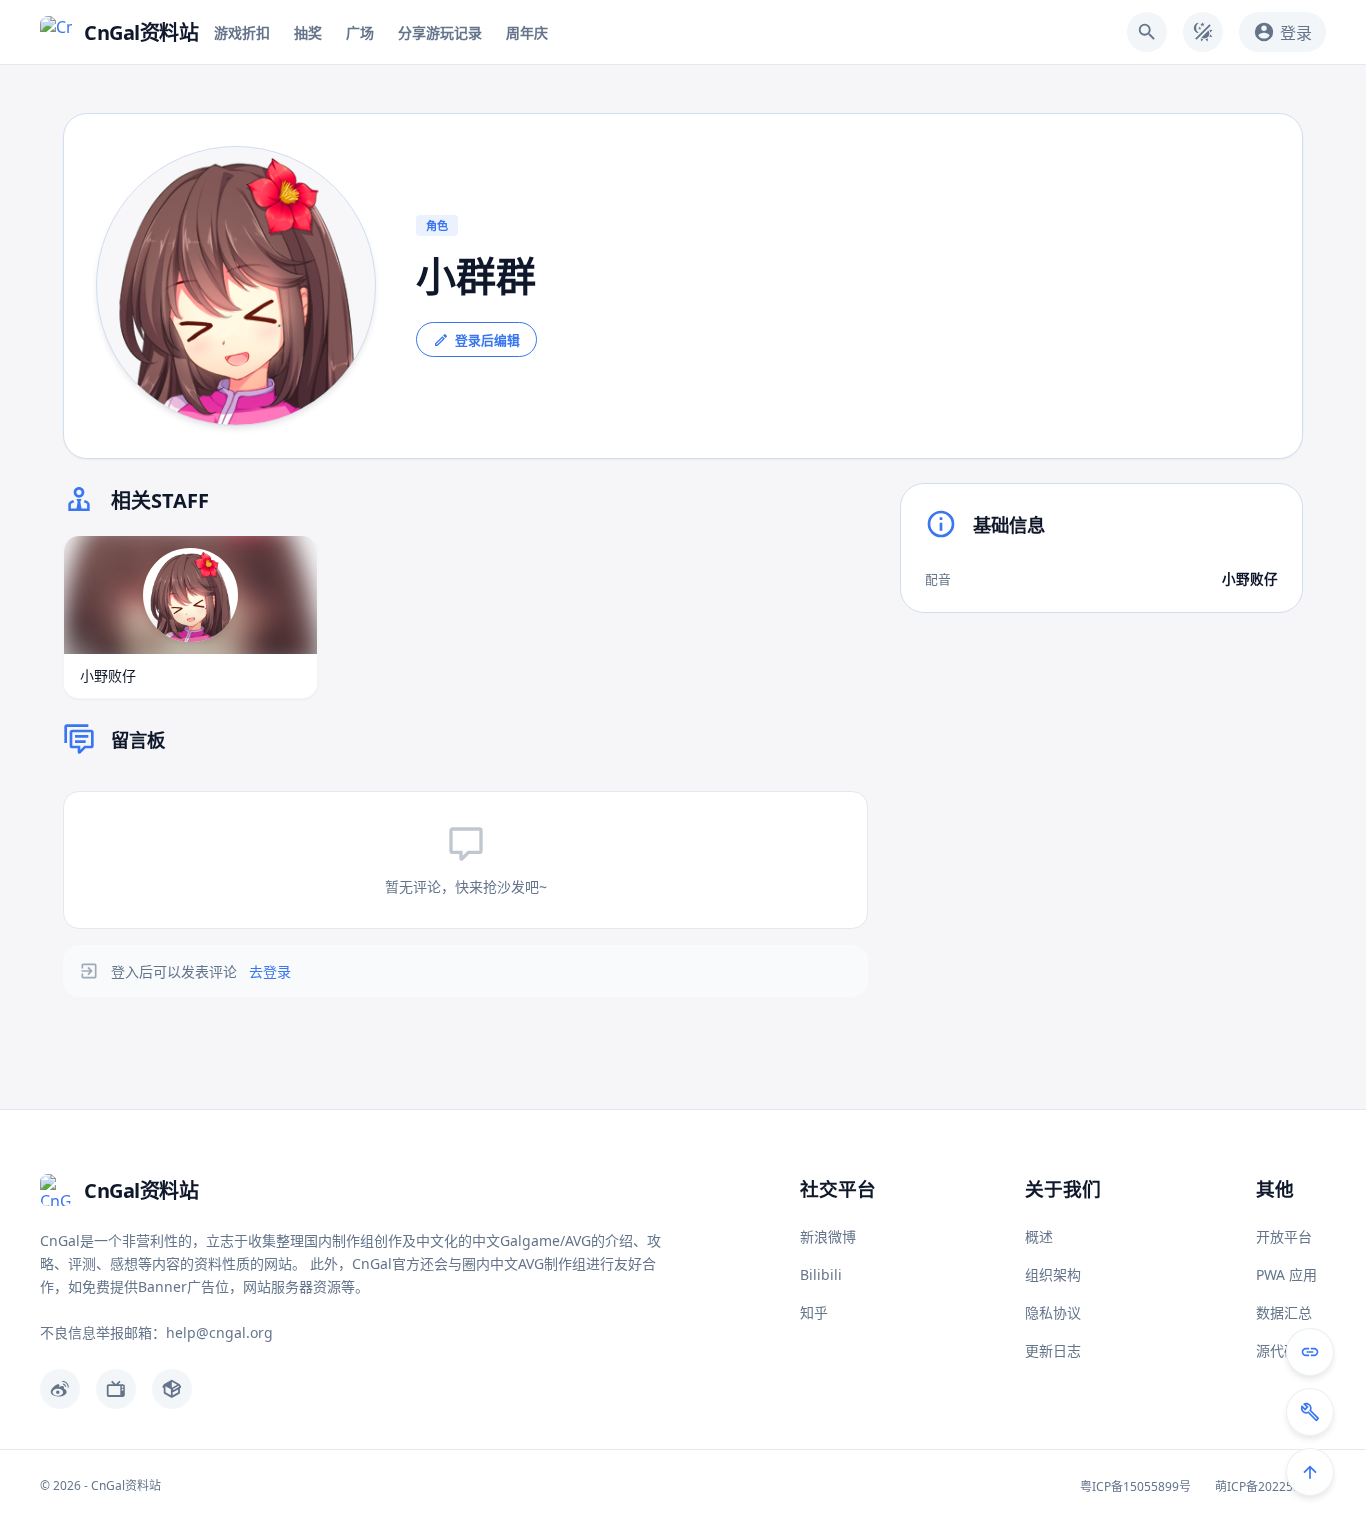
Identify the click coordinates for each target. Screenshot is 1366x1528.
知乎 (814, 1312)
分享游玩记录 (440, 32)
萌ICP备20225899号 (1270, 1486)
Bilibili (821, 1274)
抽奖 (308, 32)
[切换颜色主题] (1203, 32)
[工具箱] (1310, 1412)
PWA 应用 (1286, 1274)
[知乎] (172, 1389)
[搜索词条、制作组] (1147, 32)
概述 (1039, 1236)
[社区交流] (1310, 1352)
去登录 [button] (270, 971)
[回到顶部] (1310, 1472)
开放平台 (1284, 1236)
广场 (360, 32)
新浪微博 (828, 1236)
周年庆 (527, 32)
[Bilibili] (116, 1389)
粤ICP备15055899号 (1135, 1486)
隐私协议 (1053, 1312)
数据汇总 (1284, 1312)
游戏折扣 (242, 32)
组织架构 (1053, 1274)
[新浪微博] (60, 1389)
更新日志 (1053, 1350)
